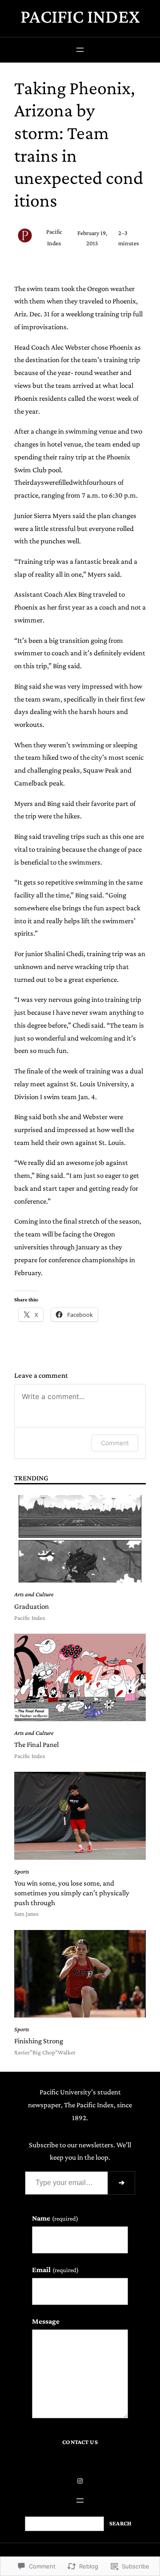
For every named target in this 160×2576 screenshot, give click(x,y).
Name (55, 2218)
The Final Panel (36, 1745)
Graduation (32, 1606)
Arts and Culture (34, 1594)
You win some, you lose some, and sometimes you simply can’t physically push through (72, 1893)
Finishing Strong (39, 2041)
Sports (22, 1872)
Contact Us (80, 2442)
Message (46, 2321)
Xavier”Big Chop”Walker (45, 2052)
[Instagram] (80, 2481)
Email (55, 2270)
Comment (115, 1443)
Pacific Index (80, 16)
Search (120, 2523)
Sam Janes (26, 1914)
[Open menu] (80, 50)
